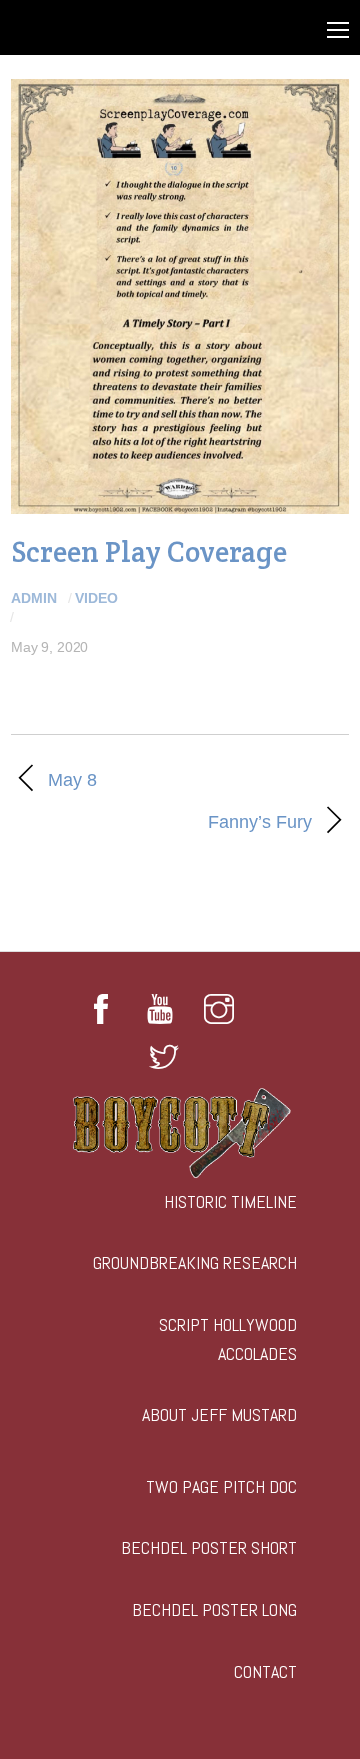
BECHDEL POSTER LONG (214, 1609)
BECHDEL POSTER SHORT (209, 1547)
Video (96, 598)
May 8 (72, 780)
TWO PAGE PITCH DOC (221, 1486)
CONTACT (265, 1671)
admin (34, 598)
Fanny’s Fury (161, 822)
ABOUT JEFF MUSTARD (219, 1414)
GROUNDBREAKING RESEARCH (195, 1262)
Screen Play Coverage (149, 551)
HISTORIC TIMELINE (230, 1201)
